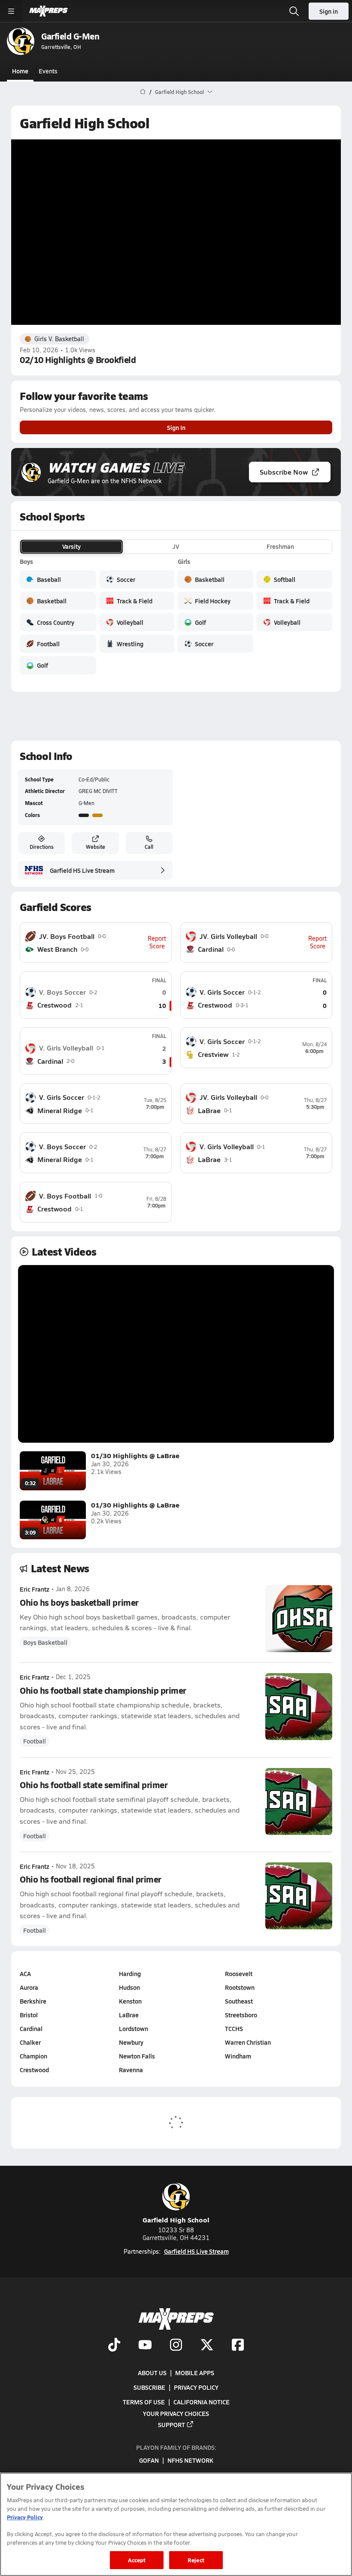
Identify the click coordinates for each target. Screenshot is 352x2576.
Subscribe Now (284, 472)
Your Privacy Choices (176, 2413)
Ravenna (131, 2070)
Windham (238, 2056)
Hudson (129, 1987)
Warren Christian (248, 2042)
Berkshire (33, 2001)
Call (149, 847)
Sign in (329, 11)
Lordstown (134, 2028)
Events (48, 71)
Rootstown (240, 1987)
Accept (137, 2560)
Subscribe (149, 2387)
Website (96, 847)
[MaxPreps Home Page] (143, 92)
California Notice (202, 2402)
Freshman (280, 546)
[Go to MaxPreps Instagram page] (176, 2346)
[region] (176, 2524)
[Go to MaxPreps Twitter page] (207, 2346)
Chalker (30, 2042)
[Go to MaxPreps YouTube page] (145, 2346)
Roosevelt (239, 1974)
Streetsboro (241, 2015)
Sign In (176, 427)
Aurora (29, 1987)
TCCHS (234, 2028)
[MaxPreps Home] (49, 11)
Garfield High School (176, 2220)
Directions (42, 847)
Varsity (71, 546)
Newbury (131, 2042)
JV (176, 546)
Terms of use (144, 2402)
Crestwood (34, 2070)
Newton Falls (137, 2056)
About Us (152, 2372)
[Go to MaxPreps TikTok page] (114, 2346)
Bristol (29, 2015)
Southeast (239, 2001)
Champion (33, 2056)
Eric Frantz (35, 1589)
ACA (25, 1974)
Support (171, 2424)
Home (20, 71)
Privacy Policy (196, 2387)
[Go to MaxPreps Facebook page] (238, 2346)
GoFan (149, 2460)
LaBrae (129, 2015)
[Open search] (294, 11)
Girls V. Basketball (59, 339)
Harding (130, 1974)
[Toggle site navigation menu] (11, 11)
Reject (196, 2560)
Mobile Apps (195, 2372)
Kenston (130, 2001)
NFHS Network (190, 2460)
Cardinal (31, 2028)
